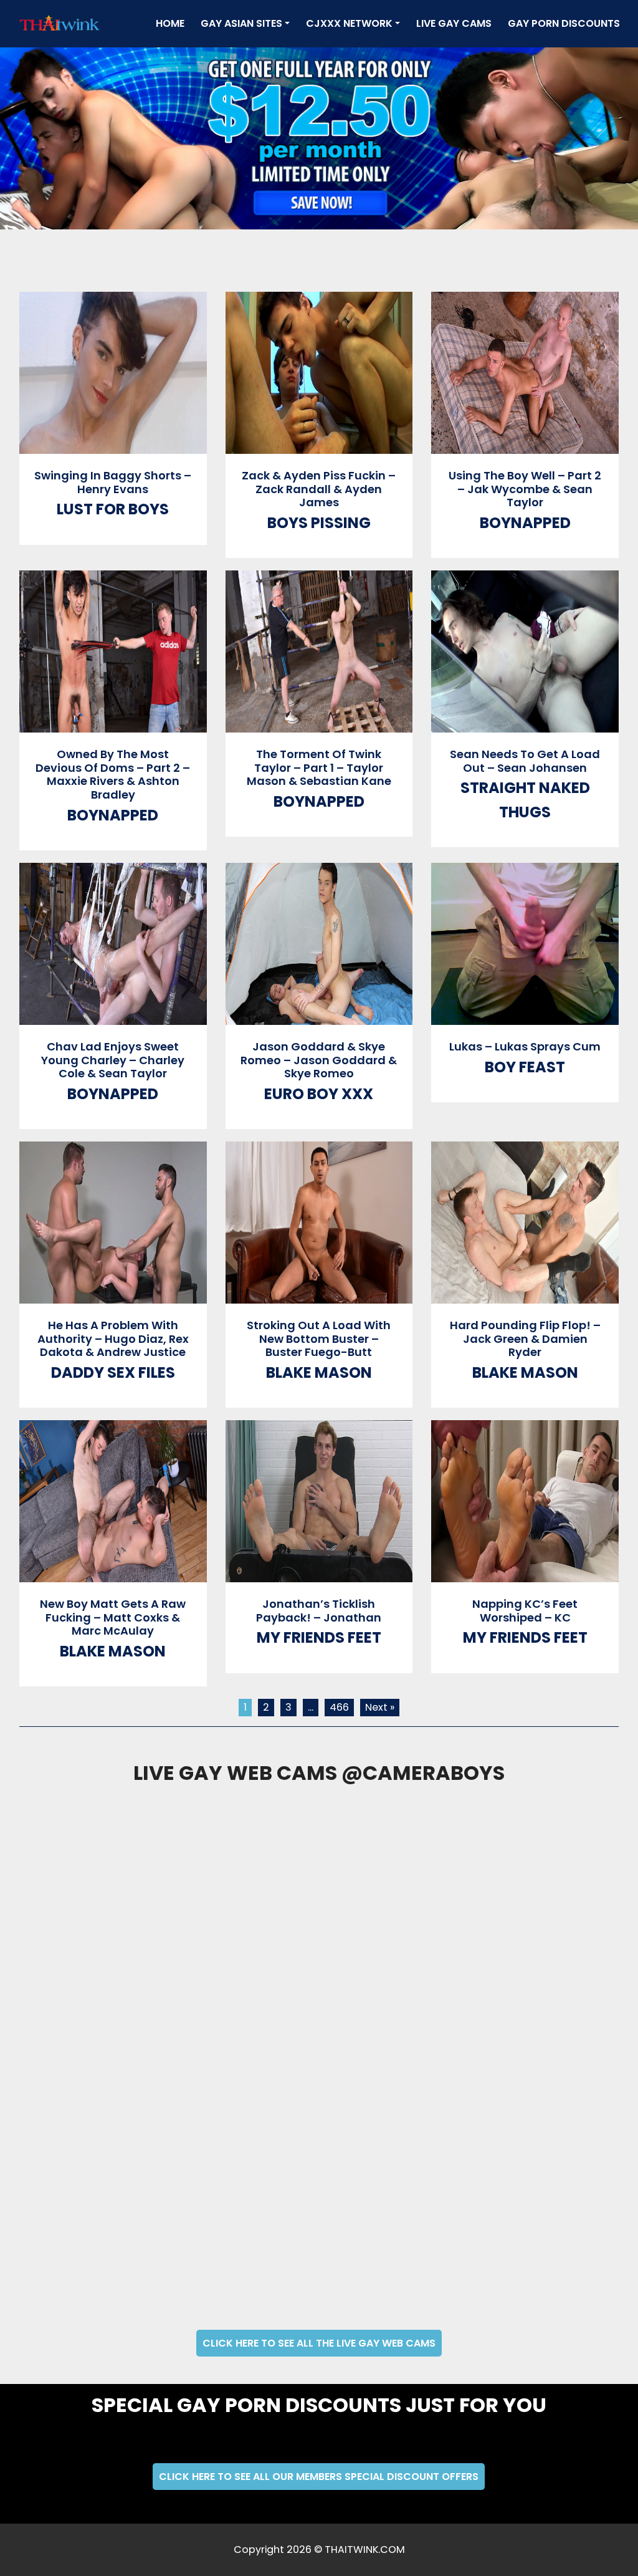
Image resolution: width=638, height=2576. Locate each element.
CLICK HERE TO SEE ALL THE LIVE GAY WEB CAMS (319, 2343)
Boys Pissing (319, 523)
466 (339, 1707)
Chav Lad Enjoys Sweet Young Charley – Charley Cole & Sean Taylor (113, 1060)
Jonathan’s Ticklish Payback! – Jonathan (319, 1611)
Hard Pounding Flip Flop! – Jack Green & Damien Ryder (525, 1338)
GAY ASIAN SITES (241, 23)
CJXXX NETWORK (349, 23)
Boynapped (525, 523)
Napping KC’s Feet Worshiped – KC (525, 1611)
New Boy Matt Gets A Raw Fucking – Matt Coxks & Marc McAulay (113, 1617)
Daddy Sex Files (113, 1372)
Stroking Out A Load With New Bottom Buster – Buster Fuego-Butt (319, 1338)
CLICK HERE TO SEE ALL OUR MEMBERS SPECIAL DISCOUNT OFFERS (319, 2477)
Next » (380, 1707)
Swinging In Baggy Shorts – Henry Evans (113, 482)
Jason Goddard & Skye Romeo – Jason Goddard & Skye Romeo (319, 1060)
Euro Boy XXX (319, 1094)
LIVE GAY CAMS (454, 23)
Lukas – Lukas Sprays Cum (525, 1046)
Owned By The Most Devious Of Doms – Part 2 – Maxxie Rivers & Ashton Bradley (113, 774)
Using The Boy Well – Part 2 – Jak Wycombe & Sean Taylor (525, 489)
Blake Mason (319, 1372)
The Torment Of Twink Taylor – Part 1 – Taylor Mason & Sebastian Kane (319, 767)
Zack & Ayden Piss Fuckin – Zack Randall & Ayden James (319, 489)
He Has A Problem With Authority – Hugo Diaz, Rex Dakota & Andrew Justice (113, 1338)
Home (173, 23)
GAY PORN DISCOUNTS (564, 23)
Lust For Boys (113, 509)
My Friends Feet (319, 1637)
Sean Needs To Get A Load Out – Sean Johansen (525, 761)
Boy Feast (525, 1067)
